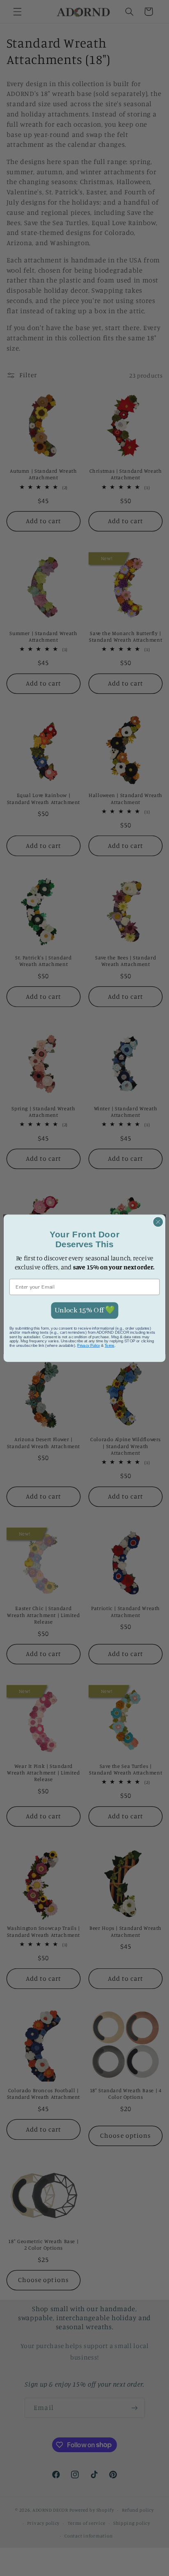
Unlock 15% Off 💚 (84, 1310)
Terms (110, 1345)
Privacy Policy (88, 1345)
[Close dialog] (158, 1222)
